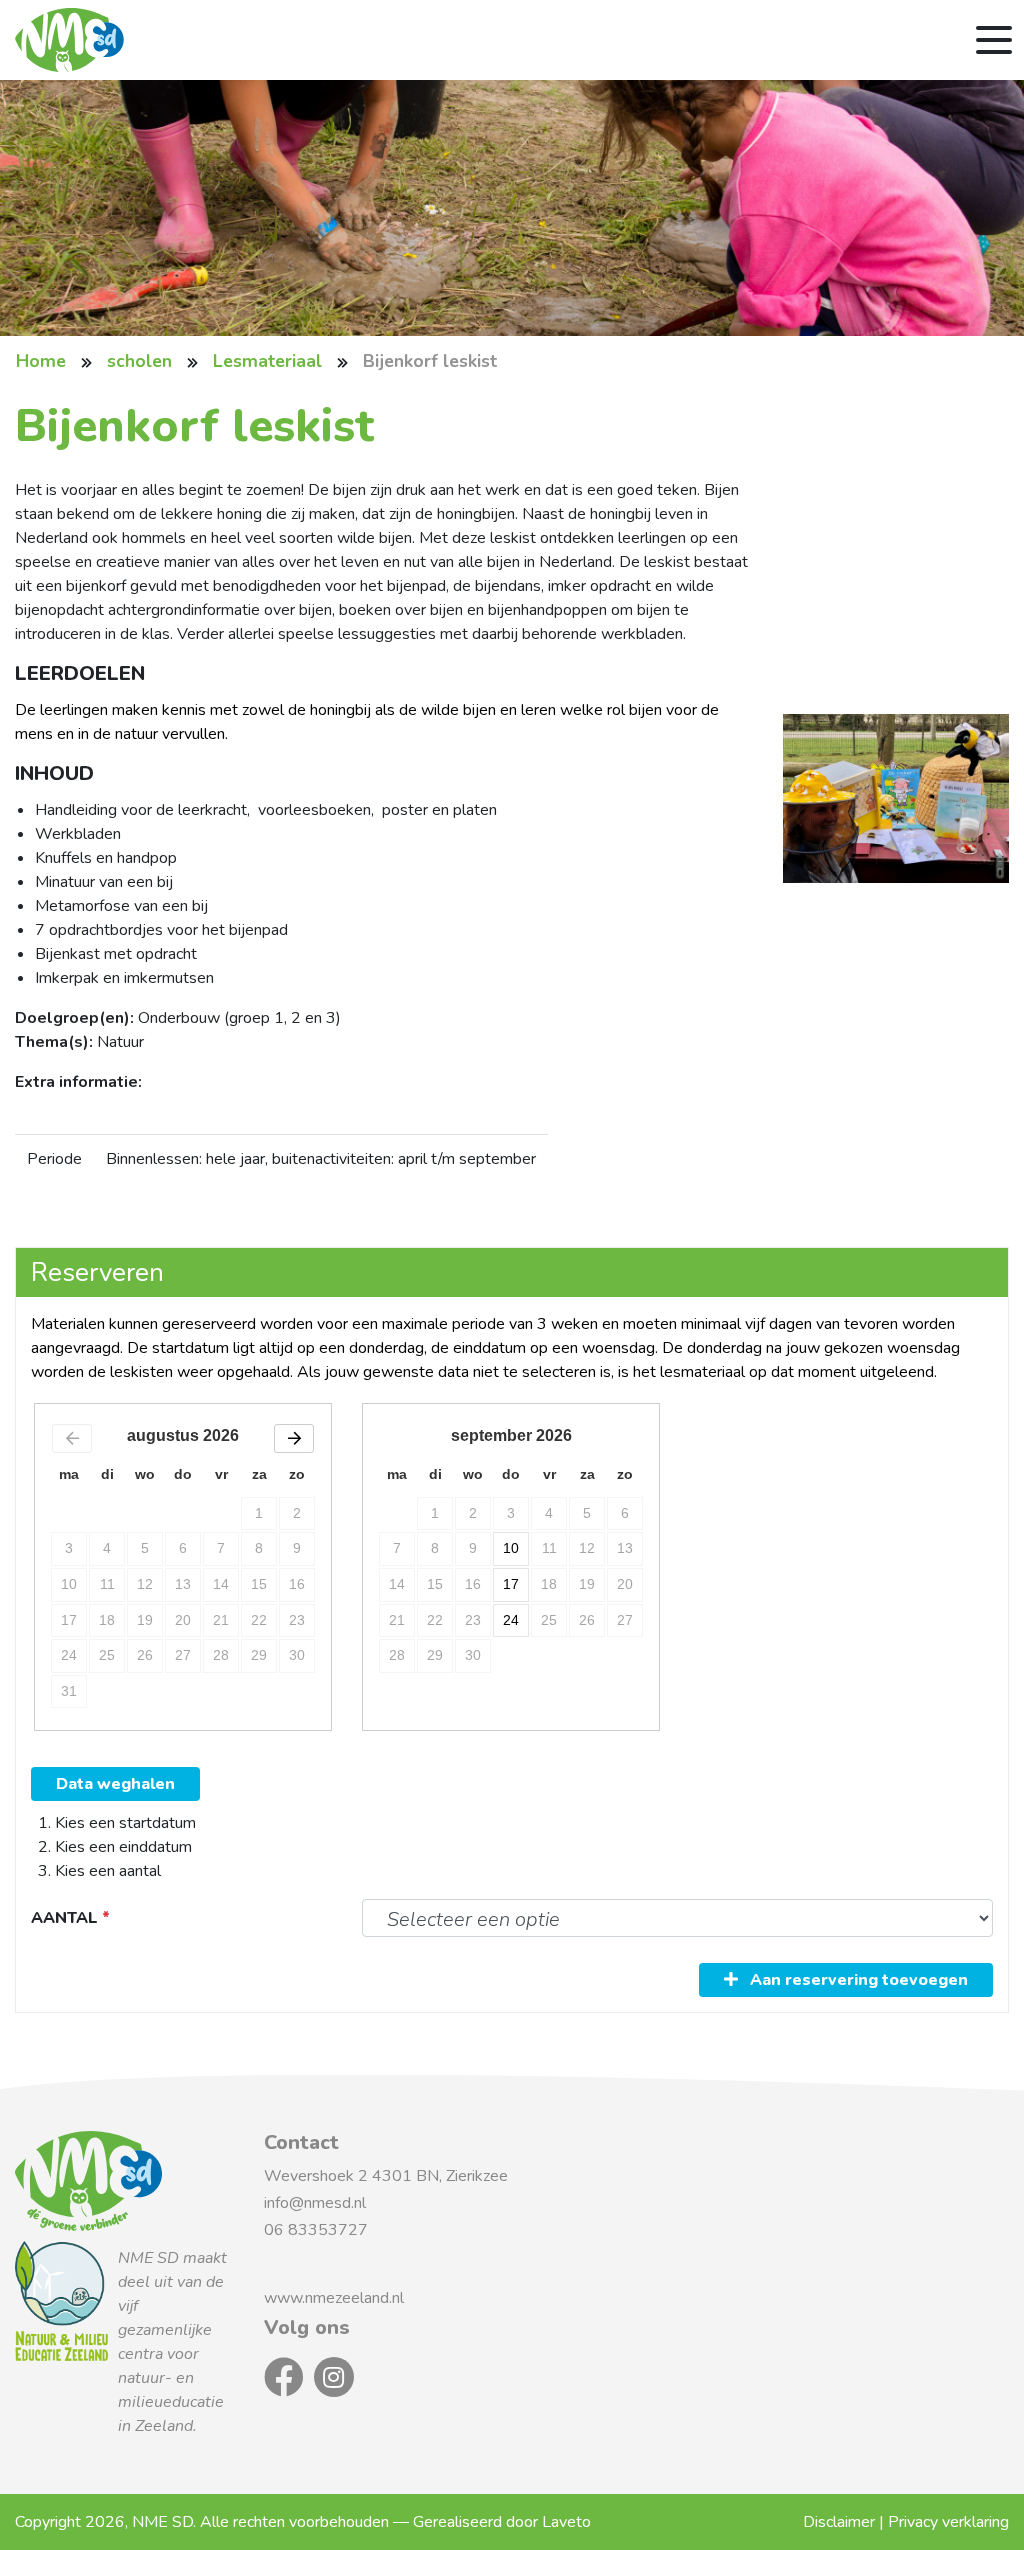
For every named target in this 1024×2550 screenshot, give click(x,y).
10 (511, 1548)
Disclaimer (839, 2522)
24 (511, 1620)
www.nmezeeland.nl (334, 2298)
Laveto (566, 2522)
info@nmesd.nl (317, 2203)
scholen (139, 361)
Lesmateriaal (267, 361)
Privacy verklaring (948, 2522)
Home (41, 361)
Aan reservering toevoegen (857, 1980)
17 (511, 1584)
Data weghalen (115, 1784)
